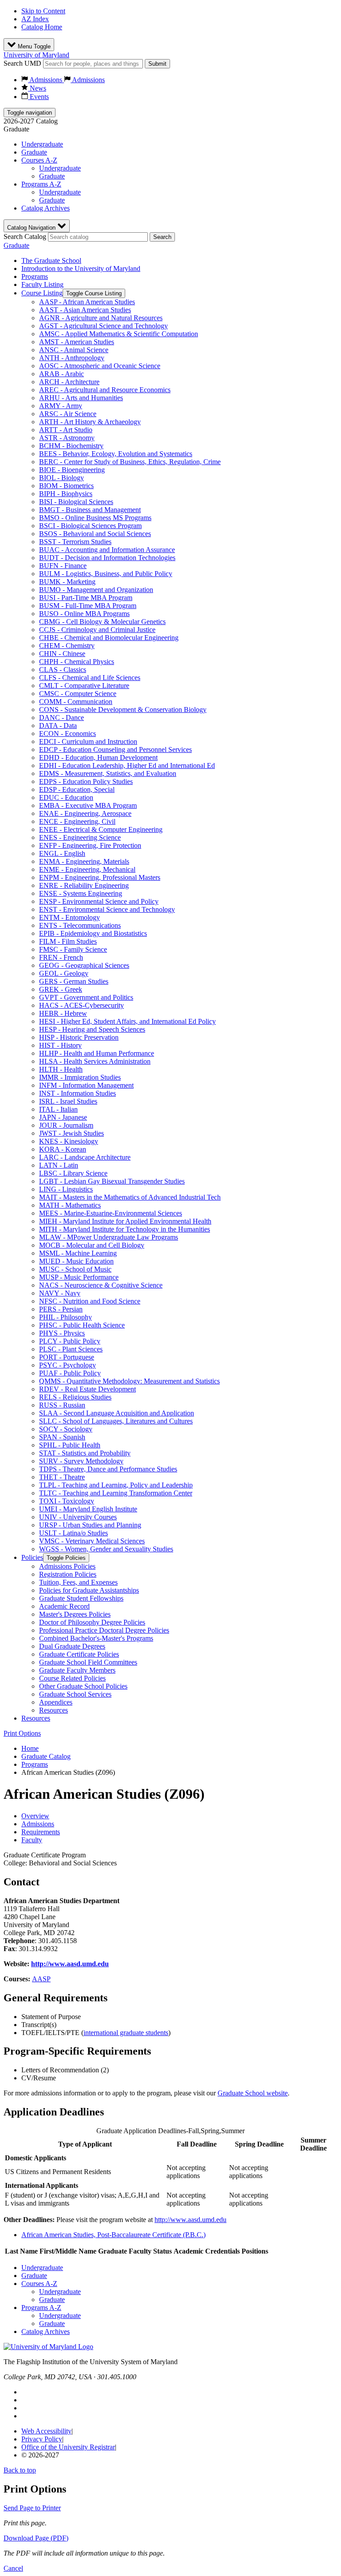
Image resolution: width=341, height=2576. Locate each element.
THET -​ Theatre (62, 1477)
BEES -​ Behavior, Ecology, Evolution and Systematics (116, 454)
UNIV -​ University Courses (78, 1517)
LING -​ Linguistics (66, 1189)
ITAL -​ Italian (58, 1109)
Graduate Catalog (46, 1756)
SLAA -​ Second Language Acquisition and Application (117, 1413)
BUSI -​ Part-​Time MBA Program (86, 598)
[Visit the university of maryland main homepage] (48, 2347)
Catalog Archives (46, 208)
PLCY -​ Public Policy (70, 1341)
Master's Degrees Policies (75, 1614)
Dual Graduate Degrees (72, 1646)
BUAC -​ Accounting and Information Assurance (107, 550)
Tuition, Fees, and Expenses (78, 1582)
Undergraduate (42, 144)
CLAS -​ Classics (63, 670)
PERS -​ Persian (61, 1309)
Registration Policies (68, 1574)
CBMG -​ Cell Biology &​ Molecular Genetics (102, 622)
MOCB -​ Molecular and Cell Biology (92, 1245)
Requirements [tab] (41, 1832)
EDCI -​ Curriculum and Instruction (88, 741)
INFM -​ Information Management (86, 1085)
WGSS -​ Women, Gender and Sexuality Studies (106, 1549)
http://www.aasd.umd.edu (70, 1964)
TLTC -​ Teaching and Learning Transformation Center (116, 1493)
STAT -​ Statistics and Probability (85, 1453)
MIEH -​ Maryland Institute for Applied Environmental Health (125, 1221)
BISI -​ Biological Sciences (76, 502)
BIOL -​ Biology (61, 478)
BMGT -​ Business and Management (90, 510)
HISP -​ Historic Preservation (79, 1037)
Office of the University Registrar (68, 2447)
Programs (35, 276)
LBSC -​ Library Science (73, 1173)
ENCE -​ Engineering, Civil (77, 821)
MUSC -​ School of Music (75, 1269)
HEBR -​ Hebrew (63, 1013)
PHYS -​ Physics (62, 1333)
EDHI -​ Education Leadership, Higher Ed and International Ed (127, 765)
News (37, 88)
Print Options (22, 1733)
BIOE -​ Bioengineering (72, 470)
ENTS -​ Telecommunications (80, 925)
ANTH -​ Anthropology (72, 358)
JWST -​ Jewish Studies (71, 1133)
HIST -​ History (60, 1045)
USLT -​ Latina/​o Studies (73, 1533)
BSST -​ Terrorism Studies (75, 542)
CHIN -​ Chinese (62, 654)
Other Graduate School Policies (83, 1686)
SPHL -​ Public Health (70, 1445)
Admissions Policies (67, 1566)
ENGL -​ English (62, 853)
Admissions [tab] (38, 1824)
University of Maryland (36, 55)
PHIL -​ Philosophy (65, 1317)
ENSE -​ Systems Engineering (81, 893)
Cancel (13, 2568)
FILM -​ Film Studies (68, 941)
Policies (32, 1557)
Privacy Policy (42, 2439)
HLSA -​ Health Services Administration (95, 1061)
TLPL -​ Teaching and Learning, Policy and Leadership (116, 1485)
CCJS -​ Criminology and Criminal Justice (97, 630)
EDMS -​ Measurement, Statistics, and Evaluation (108, 773)
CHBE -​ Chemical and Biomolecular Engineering (109, 638)
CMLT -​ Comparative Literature (84, 686)
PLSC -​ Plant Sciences (71, 1349)
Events (38, 97)
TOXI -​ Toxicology (67, 1501)
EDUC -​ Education (66, 797)
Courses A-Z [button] (39, 160)
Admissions (46, 80)
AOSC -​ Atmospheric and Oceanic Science (100, 366)
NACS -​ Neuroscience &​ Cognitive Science (101, 1285)
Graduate (34, 152)
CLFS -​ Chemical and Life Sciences (90, 678)
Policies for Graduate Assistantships (89, 1590)
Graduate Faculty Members (77, 1670)
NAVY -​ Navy (60, 1293)
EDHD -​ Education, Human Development (98, 757)
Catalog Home (42, 27)
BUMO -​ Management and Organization (96, 590)
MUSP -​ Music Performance (79, 1277)
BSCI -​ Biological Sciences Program (90, 526)
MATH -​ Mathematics (70, 1205)
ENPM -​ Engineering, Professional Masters (100, 877)
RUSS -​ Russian (62, 1405)
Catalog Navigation (32, 228)
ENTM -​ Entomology (69, 917)
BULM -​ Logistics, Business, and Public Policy (106, 574)
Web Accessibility (46, 2431)
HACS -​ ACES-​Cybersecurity (81, 1005)
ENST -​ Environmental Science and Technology (107, 909)
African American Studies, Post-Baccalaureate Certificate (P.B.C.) (113, 2235)
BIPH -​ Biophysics (66, 494)
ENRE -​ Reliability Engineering (84, 885)
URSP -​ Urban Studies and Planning (90, 1525)
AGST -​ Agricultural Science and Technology (103, 326)
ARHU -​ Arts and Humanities (81, 398)
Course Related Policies (72, 1678)
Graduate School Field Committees (88, 1662)
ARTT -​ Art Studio (66, 430)
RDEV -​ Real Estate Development (87, 1389)
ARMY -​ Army (61, 406)
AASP (41, 1979)
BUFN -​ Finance (63, 566)
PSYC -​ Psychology (67, 1365)
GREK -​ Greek (61, 989)
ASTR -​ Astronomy (67, 438)
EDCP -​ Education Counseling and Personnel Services (115, 749)
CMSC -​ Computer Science (78, 694)
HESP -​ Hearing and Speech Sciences (92, 1029)
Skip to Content (43, 11)
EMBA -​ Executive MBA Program (88, 805)
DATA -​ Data (58, 725)
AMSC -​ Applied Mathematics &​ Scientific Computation (119, 334)
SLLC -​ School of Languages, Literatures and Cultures (116, 1421)
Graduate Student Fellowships (81, 1598)
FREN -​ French (61, 957)
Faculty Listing (42, 284)
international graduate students (126, 2033)
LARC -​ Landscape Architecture (85, 1157)
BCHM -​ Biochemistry (71, 446)
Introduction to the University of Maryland (81, 268)
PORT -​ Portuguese (67, 1357)
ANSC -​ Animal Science (74, 350)
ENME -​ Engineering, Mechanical (87, 869)
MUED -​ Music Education (76, 1261)
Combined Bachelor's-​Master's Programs (96, 1638)
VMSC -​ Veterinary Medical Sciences (92, 1541)
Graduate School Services (75, 1694)
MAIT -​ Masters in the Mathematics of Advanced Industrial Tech (130, 1197)
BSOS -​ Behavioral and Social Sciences (95, 534)
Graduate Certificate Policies (79, 1654)
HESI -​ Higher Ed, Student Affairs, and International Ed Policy (127, 1021)
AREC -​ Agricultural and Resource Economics (105, 390)
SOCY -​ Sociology (66, 1429)
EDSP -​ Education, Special (77, 789)
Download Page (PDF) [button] (36, 2538)
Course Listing (42, 293)
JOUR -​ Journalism (66, 1125)
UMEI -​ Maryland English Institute (88, 1509)
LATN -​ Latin (59, 1165)
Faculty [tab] (32, 1840)
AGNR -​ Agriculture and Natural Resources (101, 318)
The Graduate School (51, 260)
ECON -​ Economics (67, 733)
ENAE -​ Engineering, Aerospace (85, 813)
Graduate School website (253, 2093)
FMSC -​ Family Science (73, 949)
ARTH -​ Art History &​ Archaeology (90, 422)
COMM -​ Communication (76, 702)
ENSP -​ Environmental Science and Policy (99, 901)
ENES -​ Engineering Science (80, 837)
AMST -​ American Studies (77, 342)
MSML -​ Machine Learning (78, 1253)
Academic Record (64, 1606)
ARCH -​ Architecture (69, 382)
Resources (54, 1710)
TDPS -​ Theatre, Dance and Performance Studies (108, 1469)
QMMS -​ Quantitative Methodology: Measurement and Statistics (129, 1381)
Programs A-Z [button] (41, 184)
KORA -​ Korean (63, 1149)
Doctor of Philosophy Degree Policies (92, 1622)
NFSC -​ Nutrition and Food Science (90, 1301)
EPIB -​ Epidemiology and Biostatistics (93, 933)
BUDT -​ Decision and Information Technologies (107, 558)
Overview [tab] (35, 1816)
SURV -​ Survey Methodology (81, 1461)
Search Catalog (25, 237)
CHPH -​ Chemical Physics (77, 662)
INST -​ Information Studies (77, 1093)
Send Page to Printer (32, 2508)
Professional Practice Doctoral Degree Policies (104, 1630)
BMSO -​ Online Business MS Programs (95, 518)
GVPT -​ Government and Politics (86, 997)
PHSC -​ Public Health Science (82, 1325)
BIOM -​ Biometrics (66, 486)
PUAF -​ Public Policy (70, 1373)
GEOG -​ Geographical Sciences (84, 965)
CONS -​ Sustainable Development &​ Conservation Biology (123, 710)
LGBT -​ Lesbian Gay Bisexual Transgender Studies (112, 1181)
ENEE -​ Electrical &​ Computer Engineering (101, 829)
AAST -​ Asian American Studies (85, 310)
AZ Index (35, 19)
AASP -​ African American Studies (87, 302)
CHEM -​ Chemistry (67, 646)
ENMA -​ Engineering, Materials (84, 861)
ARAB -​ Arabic (61, 374)
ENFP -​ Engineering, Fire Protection (90, 845)
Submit (157, 64)
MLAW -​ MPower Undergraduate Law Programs (109, 1237)
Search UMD (22, 63)
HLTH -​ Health (61, 1069)
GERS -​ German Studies (74, 981)
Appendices (56, 1702)
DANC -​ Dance (61, 718)
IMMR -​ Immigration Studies (80, 1077)
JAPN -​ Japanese (63, 1117)
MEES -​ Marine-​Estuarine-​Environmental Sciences (111, 1213)
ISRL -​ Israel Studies (68, 1101)
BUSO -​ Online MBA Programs (84, 614)
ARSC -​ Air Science (68, 414)
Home (30, 1748)
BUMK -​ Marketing (67, 582)
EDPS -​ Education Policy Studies (86, 781)
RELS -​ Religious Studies (75, 1397)
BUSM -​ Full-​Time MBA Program (88, 606)
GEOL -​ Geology (64, 973)
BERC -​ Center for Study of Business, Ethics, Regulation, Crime (130, 462)
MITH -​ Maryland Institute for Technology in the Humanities (125, 1229)
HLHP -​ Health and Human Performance (97, 1053)
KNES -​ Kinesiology (69, 1141)
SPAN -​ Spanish (62, 1437)
